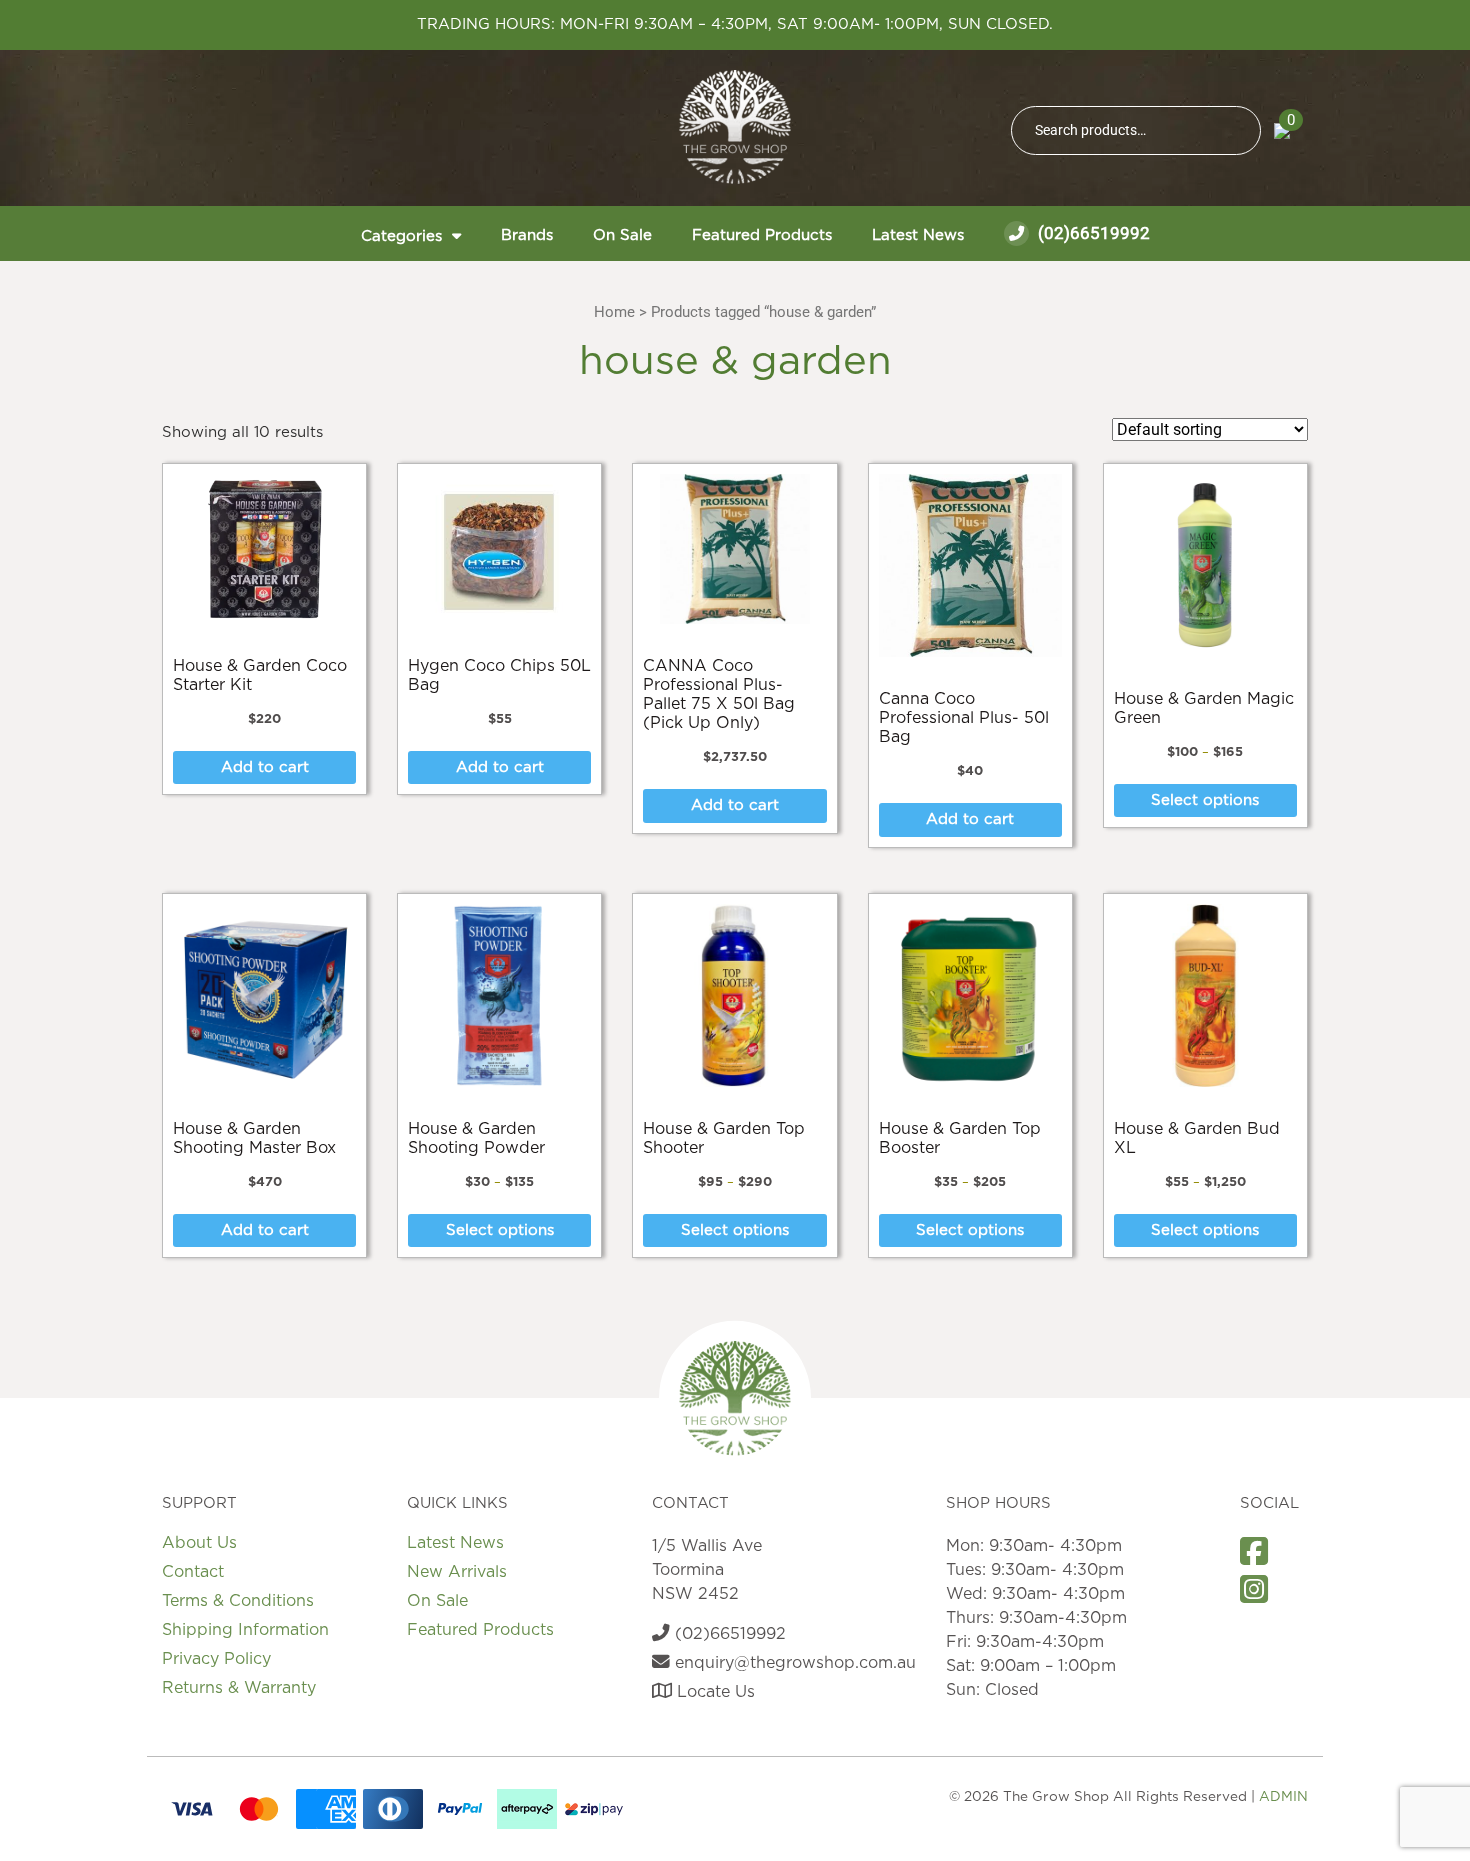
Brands (527, 235)
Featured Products (762, 235)
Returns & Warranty (239, 1688)
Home (614, 312)
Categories (401, 236)
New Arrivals (457, 1572)
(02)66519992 (1092, 233)
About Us (199, 1543)
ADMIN (1283, 1797)
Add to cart (265, 767)
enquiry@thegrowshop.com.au (793, 1663)
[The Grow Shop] (735, 127)
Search (1237, 130)
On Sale (622, 235)
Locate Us (713, 1692)
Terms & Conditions (238, 1601)
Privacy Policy (216, 1659)
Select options (1205, 800)
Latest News (918, 235)
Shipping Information (245, 1630)
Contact (193, 1572)
